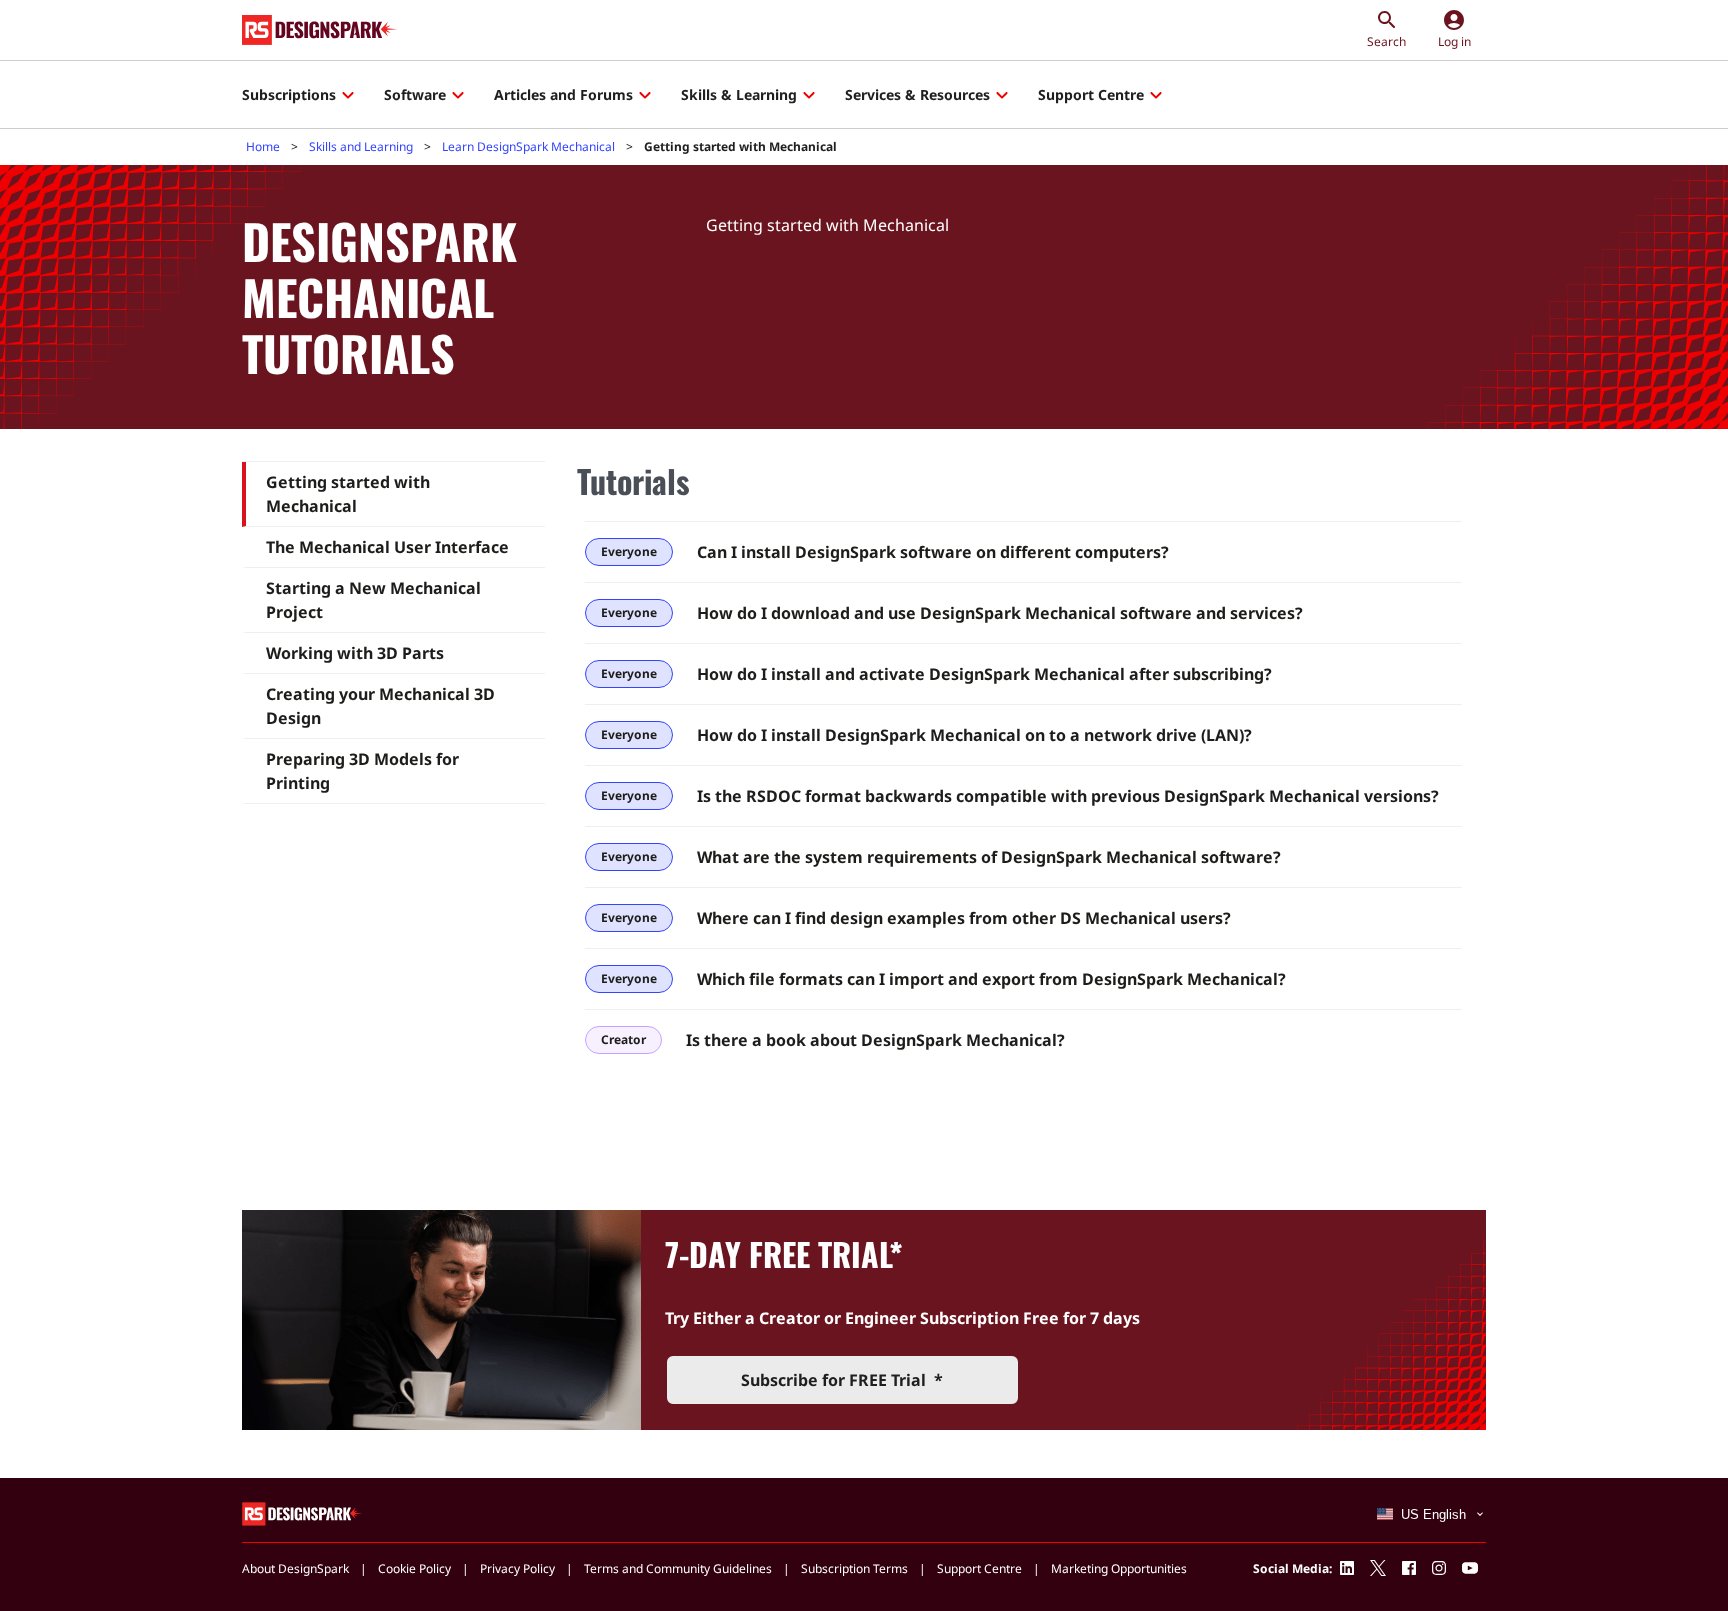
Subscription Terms (854, 1568)
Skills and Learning (361, 146)
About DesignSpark (295, 1568)
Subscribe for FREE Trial (842, 1380)
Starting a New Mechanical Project (373, 600)
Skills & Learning (739, 94)
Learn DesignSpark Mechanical (528, 146)
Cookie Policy (414, 1568)
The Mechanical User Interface (387, 547)
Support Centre (1091, 94)
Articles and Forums (563, 94)
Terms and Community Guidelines (678, 1568)
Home (263, 146)
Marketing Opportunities (1119, 1568)
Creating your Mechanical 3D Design (380, 706)
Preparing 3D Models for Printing (362, 771)
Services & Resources (917, 94)
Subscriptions (289, 94)
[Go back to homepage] (319, 30)
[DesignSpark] (302, 1512)
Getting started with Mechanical (348, 494)
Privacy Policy (517, 1568)
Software (415, 94)
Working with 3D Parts (355, 653)
